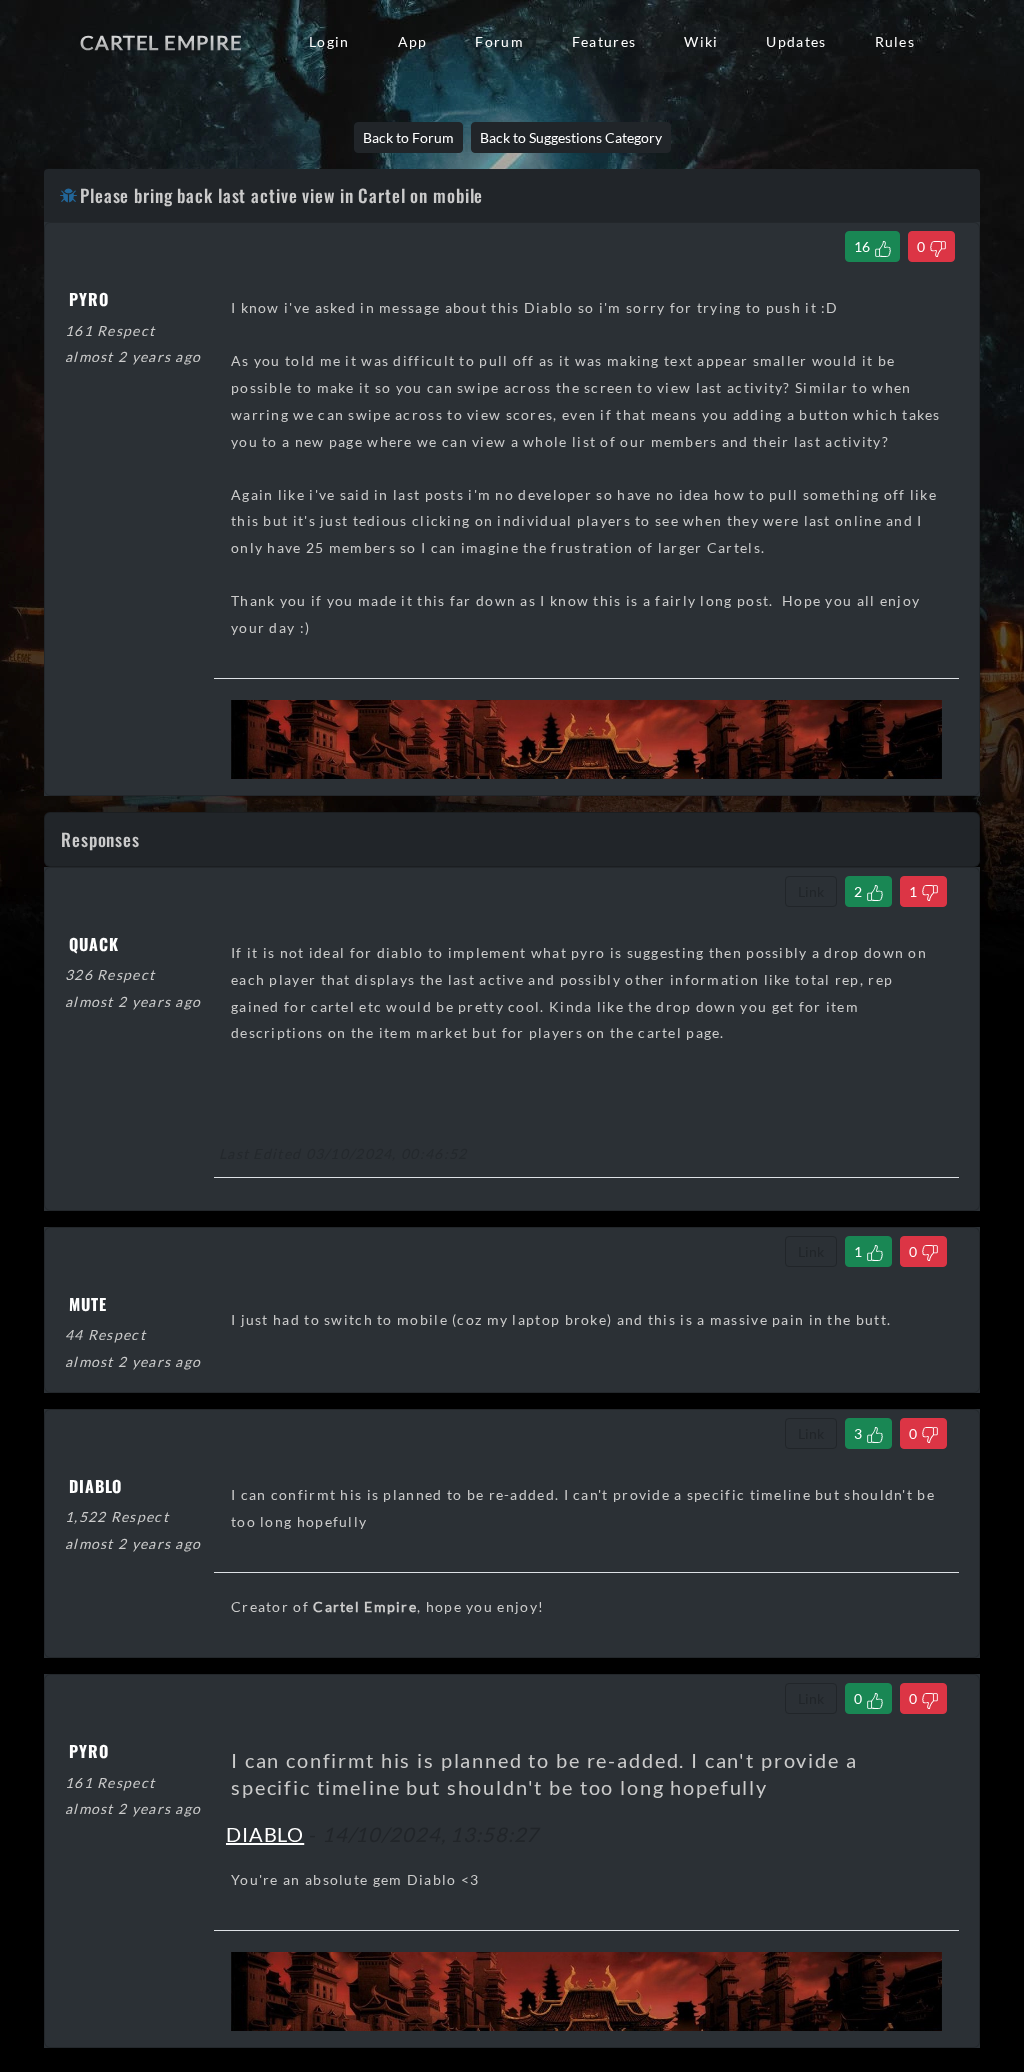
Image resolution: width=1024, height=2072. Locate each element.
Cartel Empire (161, 42)
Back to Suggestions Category (571, 137)
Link (811, 891)
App (413, 41)
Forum (499, 41)
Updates (796, 41)
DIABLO (265, 1834)
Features (604, 41)
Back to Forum (408, 137)
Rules (895, 41)
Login (329, 41)
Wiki (701, 41)
